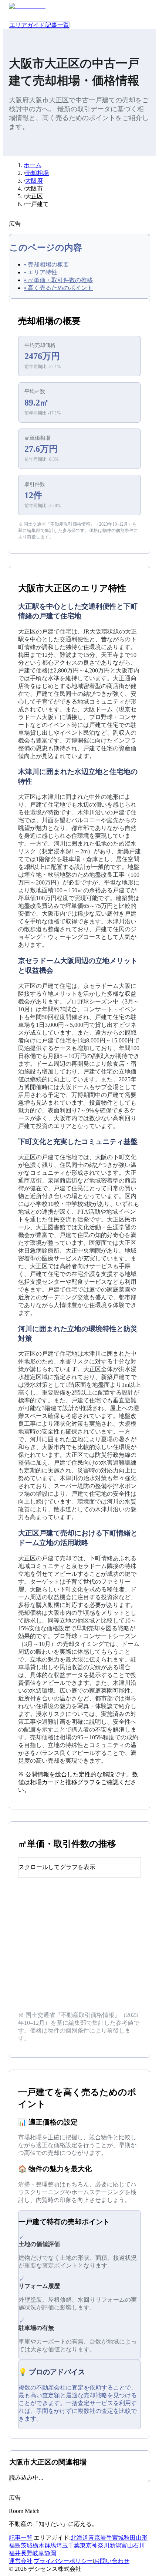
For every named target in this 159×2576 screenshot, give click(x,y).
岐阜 (38, 2553)
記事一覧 (57, 25)
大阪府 (34, 181)
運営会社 (21, 2561)
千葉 (74, 2545)
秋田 (130, 2538)
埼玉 (62, 2545)
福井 (15, 2553)
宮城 (118, 2538)
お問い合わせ (112, 2561)
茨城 (27, 2545)
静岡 (50, 2553)
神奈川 (101, 2545)
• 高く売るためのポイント (58, 288)
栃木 (38, 2545)
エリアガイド (27, 25)
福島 (15, 2545)
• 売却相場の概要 (47, 264)
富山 (127, 2545)
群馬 (50, 2545)
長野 (27, 2553)
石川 (139, 2545)
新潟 (115, 2545)
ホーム (33, 165)
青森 (94, 2538)
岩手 (106, 2538)
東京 (86, 2545)
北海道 (79, 2538)
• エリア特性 (41, 272)
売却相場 (37, 173)
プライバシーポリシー (63, 2561)
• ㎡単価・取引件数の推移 (58, 280)
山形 (142, 2538)
